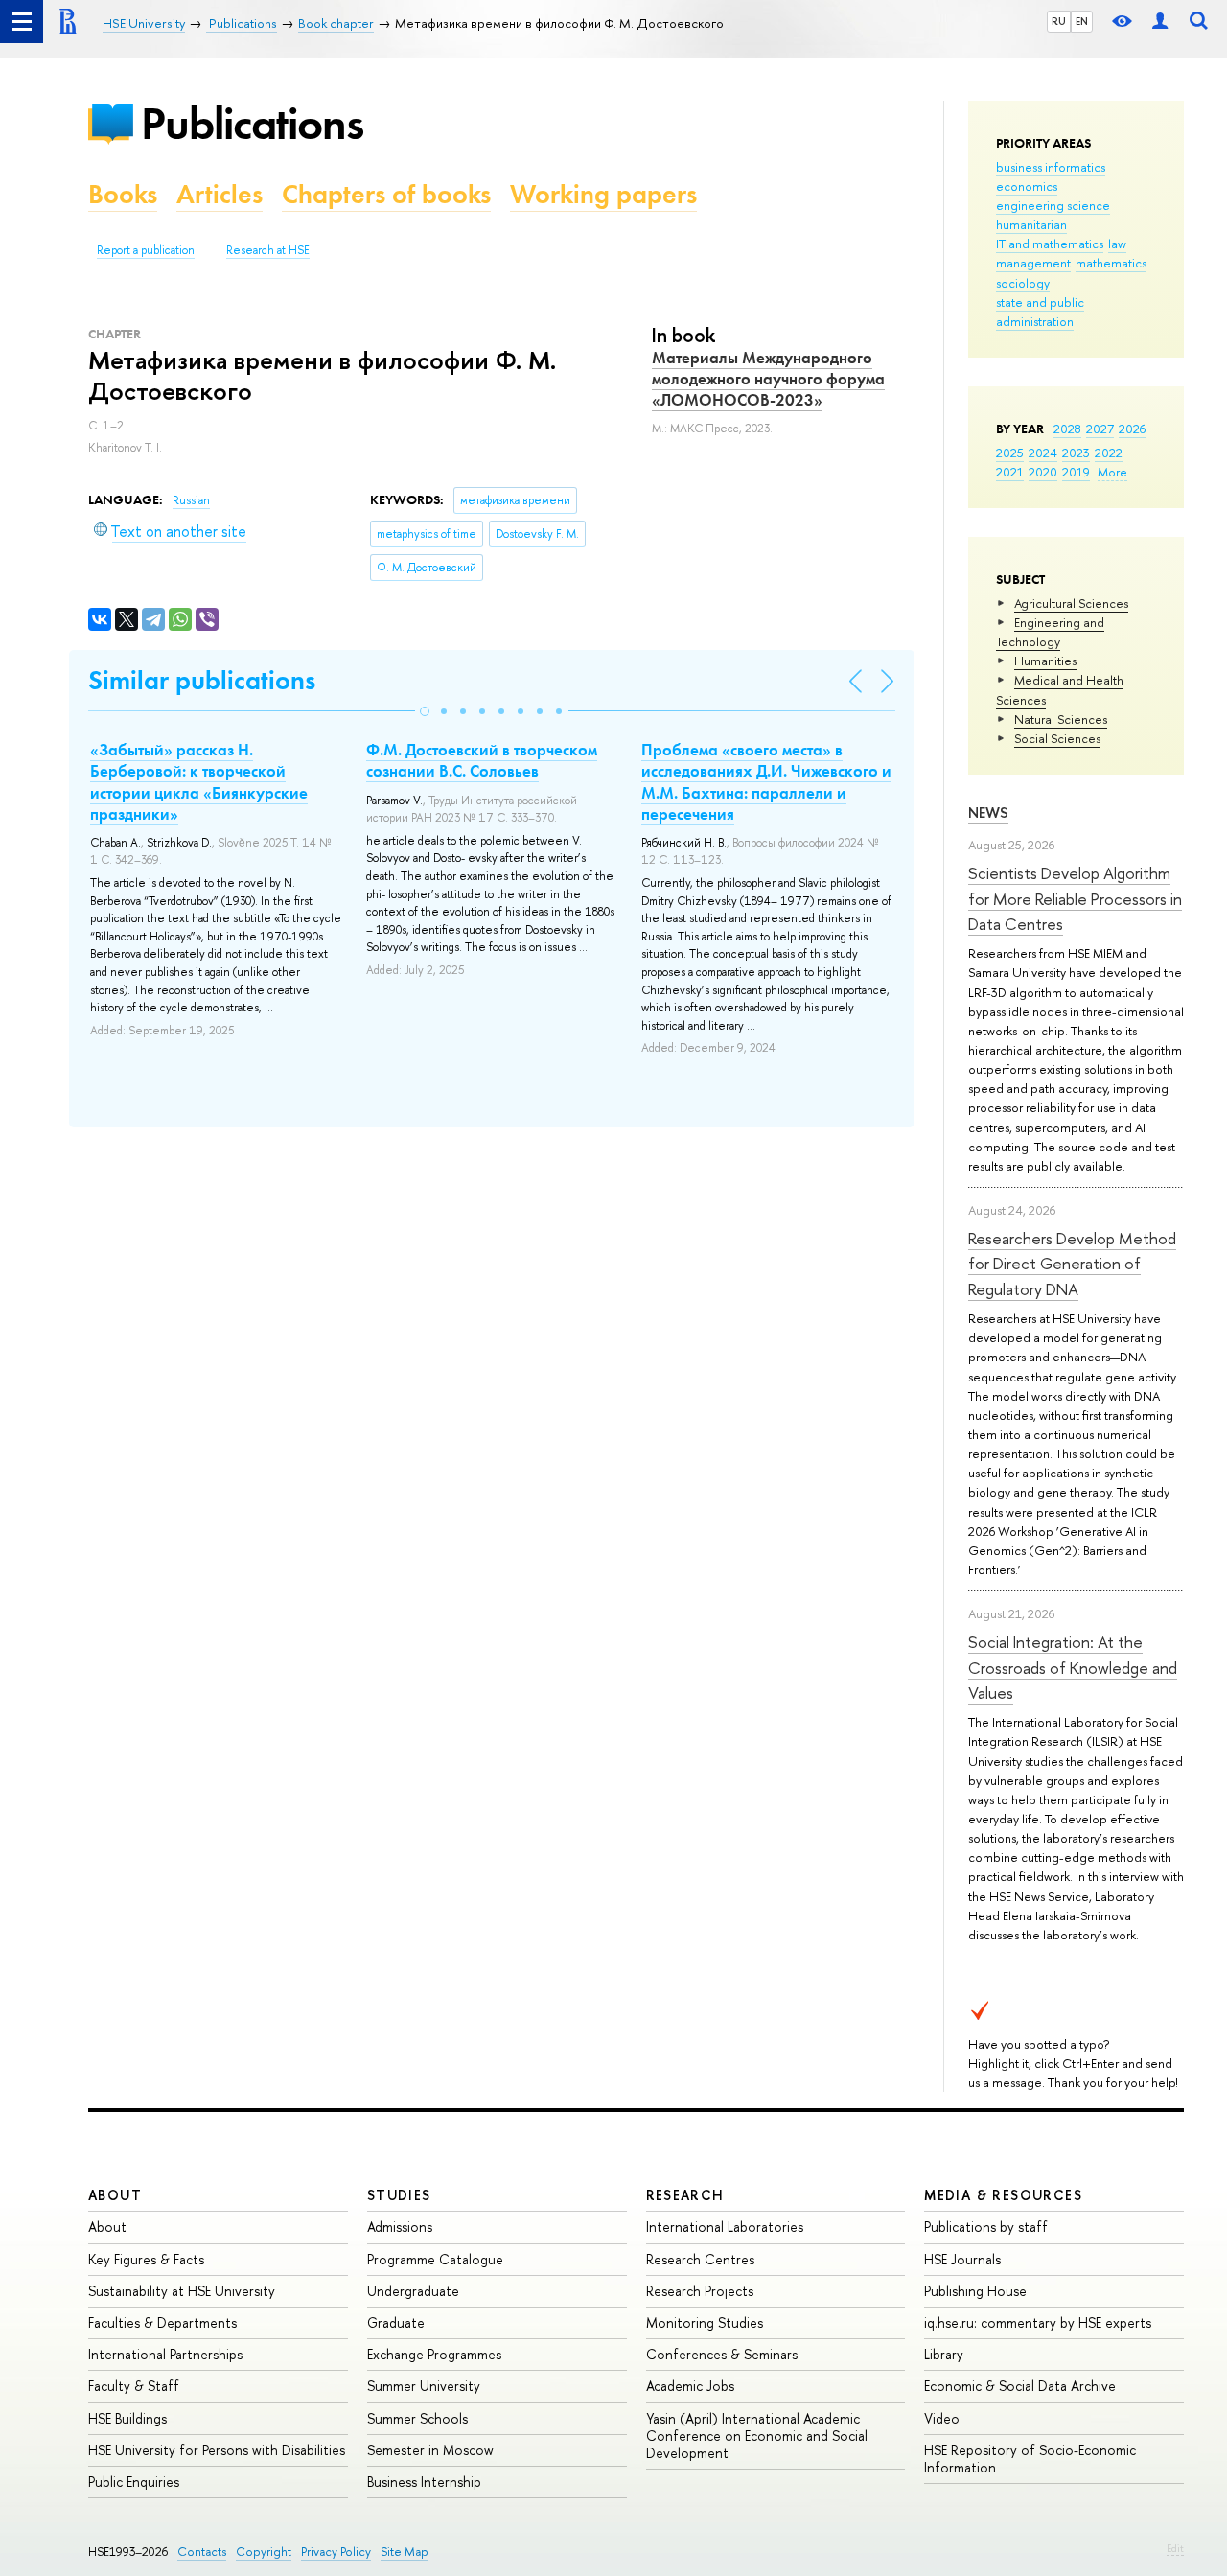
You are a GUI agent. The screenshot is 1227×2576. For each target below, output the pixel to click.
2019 (1076, 472)
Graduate (396, 2322)
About (115, 2195)
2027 (1100, 429)
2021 (1010, 472)
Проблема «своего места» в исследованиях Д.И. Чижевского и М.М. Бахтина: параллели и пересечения (766, 781)
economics (1027, 186)
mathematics (1111, 263)
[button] (425, 711)
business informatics (1051, 167)
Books (123, 194)
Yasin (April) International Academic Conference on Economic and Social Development (757, 2436)
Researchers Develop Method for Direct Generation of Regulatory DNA (1072, 1264)
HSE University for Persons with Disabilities (217, 2450)
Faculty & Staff (134, 2386)
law (1117, 244)
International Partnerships (165, 2354)
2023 (1076, 453)
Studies (399, 2195)
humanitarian (1031, 224)
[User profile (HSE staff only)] (1160, 22)
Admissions (400, 2227)
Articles (220, 194)
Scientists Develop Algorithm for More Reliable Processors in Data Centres (1075, 898)
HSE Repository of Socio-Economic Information (1030, 2459)
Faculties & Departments (162, 2322)
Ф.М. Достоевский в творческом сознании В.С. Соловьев (482, 760)
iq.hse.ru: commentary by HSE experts (1038, 2322)
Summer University (424, 2386)
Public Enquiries (134, 2482)
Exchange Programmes (434, 2354)
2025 (1010, 453)
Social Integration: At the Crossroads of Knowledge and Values (1073, 1667)
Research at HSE (268, 250)
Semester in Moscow (430, 2450)
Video (942, 2418)
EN (1082, 21)
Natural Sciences (1061, 719)
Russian (191, 500)
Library (944, 2354)
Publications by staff (986, 2227)
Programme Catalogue (435, 2259)
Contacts (202, 2552)
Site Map (405, 2552)
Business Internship (424, 2482)
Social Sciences (1057, 738)
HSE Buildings (127, 2418)
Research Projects (700, 2291)
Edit (1175, 2548)
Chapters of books (386, 194)
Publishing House (975, 2291)
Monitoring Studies (705, 2322)
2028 (1067, 429)
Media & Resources (1003, 2195)
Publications (252, 123)
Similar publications (202, 680)
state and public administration (1040, 312)
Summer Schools (417, 2418)
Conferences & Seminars (722, 2354)
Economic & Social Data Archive (1020, 2386)
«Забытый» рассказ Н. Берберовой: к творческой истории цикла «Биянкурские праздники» (199, 781)
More (1112, 472)
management (1033, 263)
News (988, 812)
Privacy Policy (336, 2552)
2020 (1043, 472)
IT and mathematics (1050, 244)
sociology (1023, 283)
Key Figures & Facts (146, 2259)
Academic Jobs (690, 2386)
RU (1059, 21)
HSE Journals (962, 2259)
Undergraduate (413, 2291)
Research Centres (700, 2259)
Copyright (264, 2552)
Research (685, 2195)
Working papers (603, 194)
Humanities (1045, 661)
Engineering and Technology (1050, 632)
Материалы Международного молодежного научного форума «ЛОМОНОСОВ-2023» (768, 379)
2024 (1043, 453)
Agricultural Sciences (1071, 603)
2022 (1109, 453)
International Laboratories (725, 2227)
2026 (1132, 429)
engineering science (1053, 205)
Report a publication (146, 250)
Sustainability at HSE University (182, 2291)
